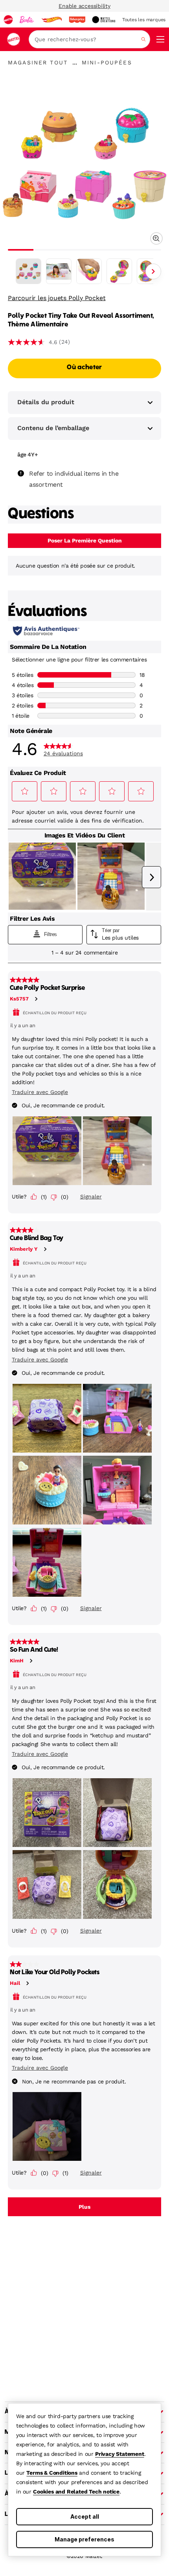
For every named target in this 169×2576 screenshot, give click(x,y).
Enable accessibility (84, 6)
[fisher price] (77, 20)
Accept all (85, 2516)
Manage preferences (84, 2539)
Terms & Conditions (52, 2473)
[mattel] (8, 20)
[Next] (153, 271)
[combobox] (89, 39)
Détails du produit (46, 402)
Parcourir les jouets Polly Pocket (57, 298)
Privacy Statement (120, 2454)
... (75, 62)
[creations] (104, 20)
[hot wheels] (51, 20)
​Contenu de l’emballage (53, 428)
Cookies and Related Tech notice (76, 2492)
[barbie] (27, 20)
